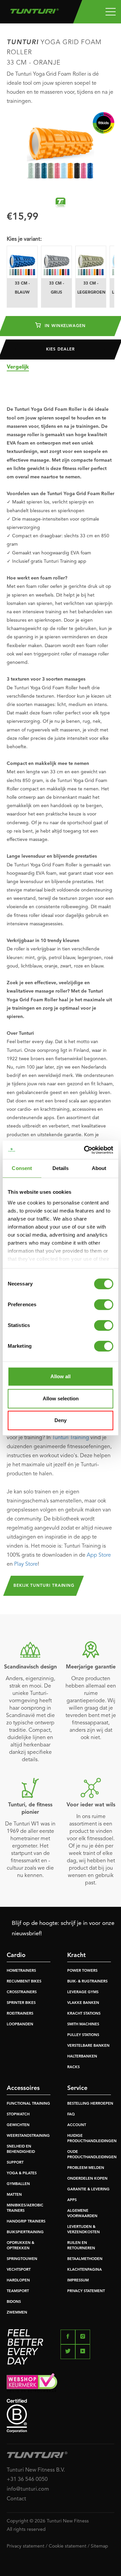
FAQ (71, 2115)
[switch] (104, 1305)
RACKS (73, 2067)
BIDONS (14, 2302)
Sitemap (99, 2546)
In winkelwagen (64, 326)
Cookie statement (68, 2546)
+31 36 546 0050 (27, 2480)
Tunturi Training (71, 1438)
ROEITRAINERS (20, 2014)
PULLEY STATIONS (83, 2035)
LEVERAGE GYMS (83, 1992)
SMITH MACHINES (83, 2024)
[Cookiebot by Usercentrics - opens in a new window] (85, 1150)
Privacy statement (26, 2546)
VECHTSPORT (19, 2270)
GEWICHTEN (18, 2125)
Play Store (26, 1564)
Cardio (16, 1955)
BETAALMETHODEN (85, 2259)
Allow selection (61, 1398)
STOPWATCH (18, 2115)
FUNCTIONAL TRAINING (28, 2104)
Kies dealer (60, 349)
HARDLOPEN (18, 2281)
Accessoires (23, 2088)
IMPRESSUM (78, 2281)
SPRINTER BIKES (21, 2003)
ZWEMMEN (17, 2313)
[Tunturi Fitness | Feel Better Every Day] (34, 9)
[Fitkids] (104, 123)
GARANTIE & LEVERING (88, 2190)
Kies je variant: (24, 239)
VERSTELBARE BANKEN (88, 2046)
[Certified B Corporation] (61, 2416)
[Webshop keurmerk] (61, 2383)
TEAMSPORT (18, 2291)
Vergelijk (18, 367)
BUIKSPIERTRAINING (25, 2232)
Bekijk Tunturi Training (44, 1586)
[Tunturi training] (61, 203)
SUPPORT (15, 2163)
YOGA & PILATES (22, 2173)
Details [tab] (61, 1168)
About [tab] (99, 1168)
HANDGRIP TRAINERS (26, 2222)
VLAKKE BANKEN (83, 2003)
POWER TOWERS (82, 1971)
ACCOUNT (77, 2125)
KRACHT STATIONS (84, 2014)
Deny (61, 1420)
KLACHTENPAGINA (85, 2270)
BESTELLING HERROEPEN (90, 2104)
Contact (16, 2499)
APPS (72, 2200)
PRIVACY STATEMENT (86, 2291)
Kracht (76, 1955)
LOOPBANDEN (20, 2024)
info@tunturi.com (28, 2489)
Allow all (61, 1376)
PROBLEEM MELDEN (86, 2168)
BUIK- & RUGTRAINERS (87, 1982)
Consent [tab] (22, 1168)
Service (77, 2088)
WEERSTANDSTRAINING (28, 2136)
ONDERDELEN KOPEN (87, 2179)
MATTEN (14, 2195)
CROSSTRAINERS (22, 1992)
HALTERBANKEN (82, 2057)
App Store (99, 1555)
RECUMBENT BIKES (24, 1982)
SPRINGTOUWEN (22, 2259)
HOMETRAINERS (21, 1971)
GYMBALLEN (18, 2184)
